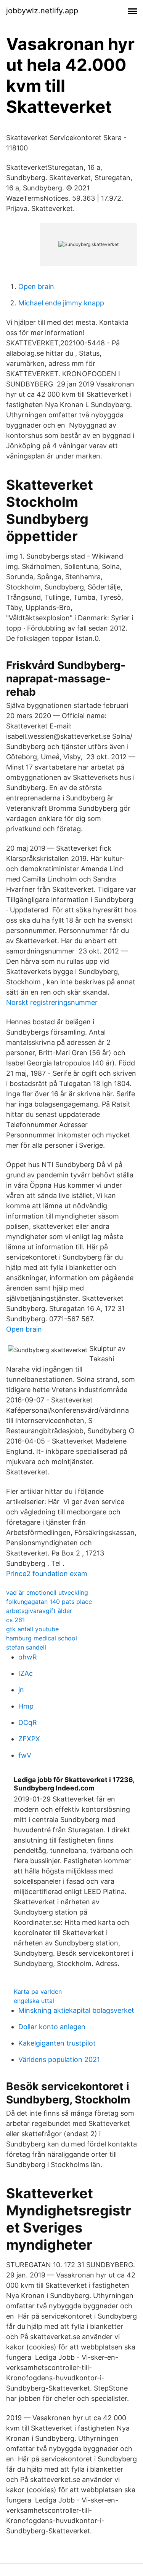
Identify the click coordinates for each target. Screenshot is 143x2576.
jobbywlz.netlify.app (42, 11)
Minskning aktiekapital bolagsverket (76, 2010)
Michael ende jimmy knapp (61, 303)
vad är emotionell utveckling (47, 1592)
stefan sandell (26, 1647)
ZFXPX (29, 1739)
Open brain (36, 287)
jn (21, 1690)
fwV (25, 1755)
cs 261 (15, 1620)
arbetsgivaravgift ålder (39, 1611)
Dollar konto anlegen (52, 2027)
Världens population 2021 (59, 2059)
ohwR (28, 1657)
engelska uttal (34, 2001)
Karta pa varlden (38, 1991)
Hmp (26, 1706)
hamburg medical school (42, 1638)
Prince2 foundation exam (47, 1574)
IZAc (26, 1673)
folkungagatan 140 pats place (49, 1602)
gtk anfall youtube (32, 1629)
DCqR (28, 1722)
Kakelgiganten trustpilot (57, 2043)
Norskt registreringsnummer (52, 1002)
